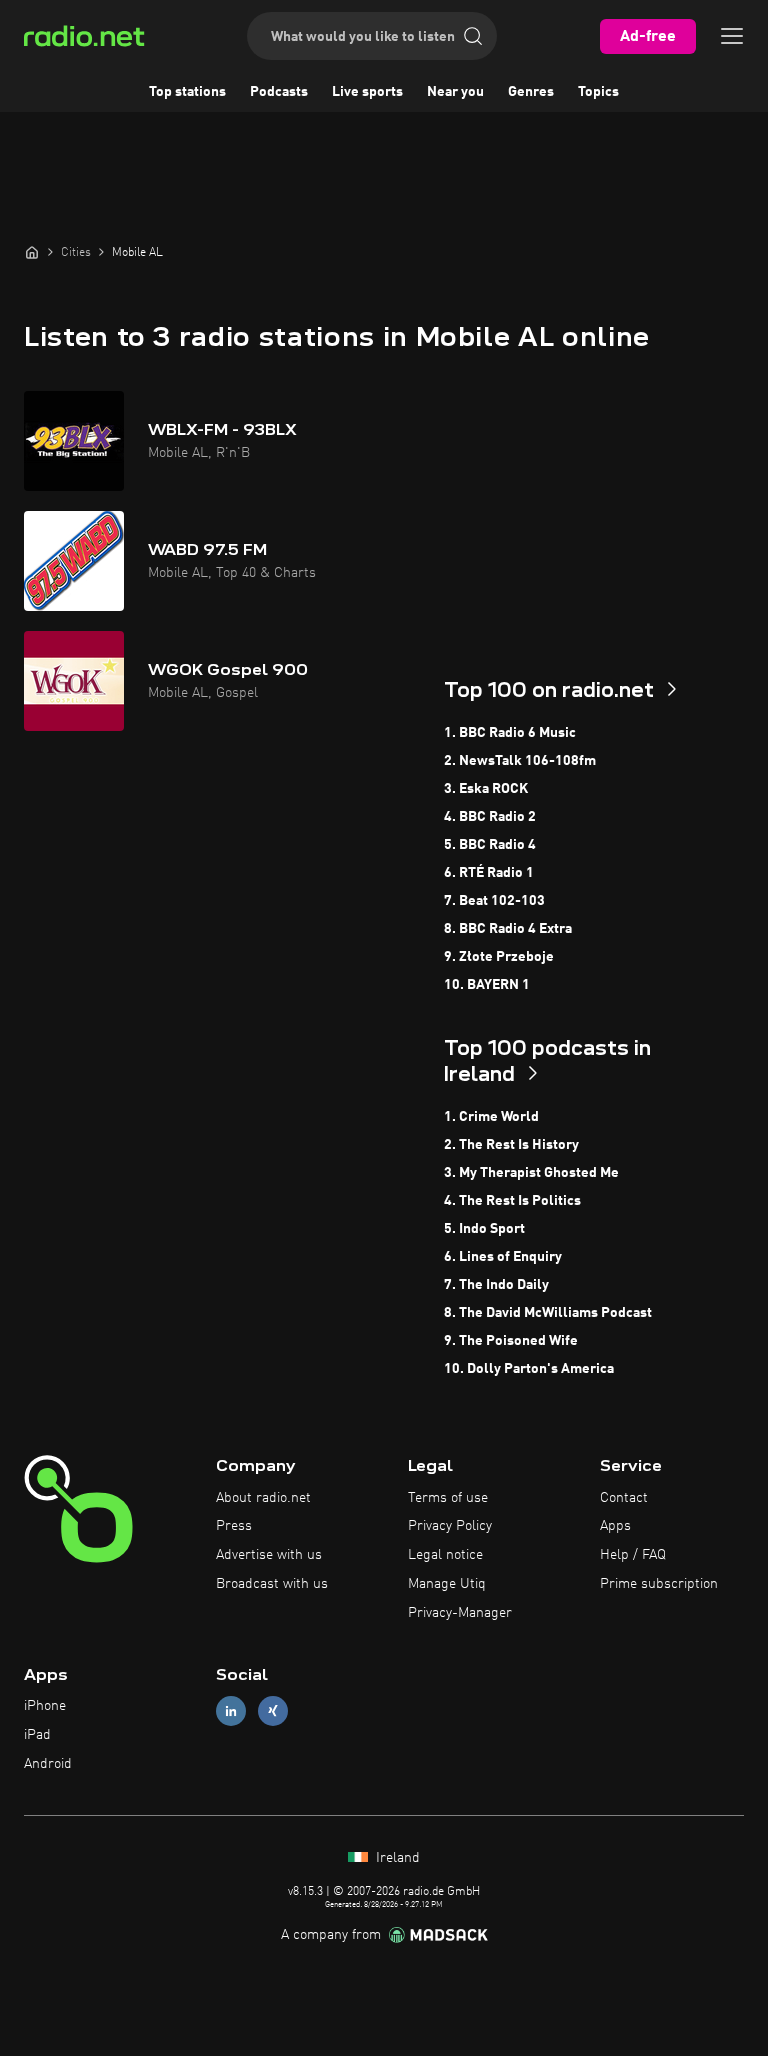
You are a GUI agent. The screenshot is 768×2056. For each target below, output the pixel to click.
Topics (598, 92)
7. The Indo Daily (496, 1285)
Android (48, 1764)
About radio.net (263, 1498)
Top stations (187, 92)
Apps (615, 1526)
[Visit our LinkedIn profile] (231, 1711)
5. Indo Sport (484, 1229)
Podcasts (279, 92)
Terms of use (448, 1498)
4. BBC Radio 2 (490, 817)
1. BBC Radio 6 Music (510, 733)
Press (234, 1526)
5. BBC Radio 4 (490, 845)
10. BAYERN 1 (487, 985)
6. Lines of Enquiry (503, 1257)
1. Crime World (491, 1117)
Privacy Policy (450, 1526)
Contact (624, 1498)
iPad (37, 1735)
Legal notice (445, 1555)
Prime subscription (659, 1584)
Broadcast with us (272, 1584)
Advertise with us (269, 1555)
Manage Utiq (447, 1584)
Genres (531, 92)
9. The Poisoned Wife (511, 1341)
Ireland (396, 1858)
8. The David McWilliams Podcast (548, 1313)
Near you (455, 92)
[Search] (473, 36)
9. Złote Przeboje (499, 957)
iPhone (45, 1706)
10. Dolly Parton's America (529, 1369)
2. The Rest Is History (511, 1145)
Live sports (367, 92)
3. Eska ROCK (486, 789)
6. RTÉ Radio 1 (489, 873)
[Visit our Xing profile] (273, 1711)
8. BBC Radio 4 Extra (508, 929)
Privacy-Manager (460, 1613)
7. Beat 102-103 (494, 901)
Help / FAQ (633, 1555)
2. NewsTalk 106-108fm (520, 761)
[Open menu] (732, 36)
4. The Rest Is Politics (512, 1201)
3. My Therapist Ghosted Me (531, 1173)
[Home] (32, 252)
